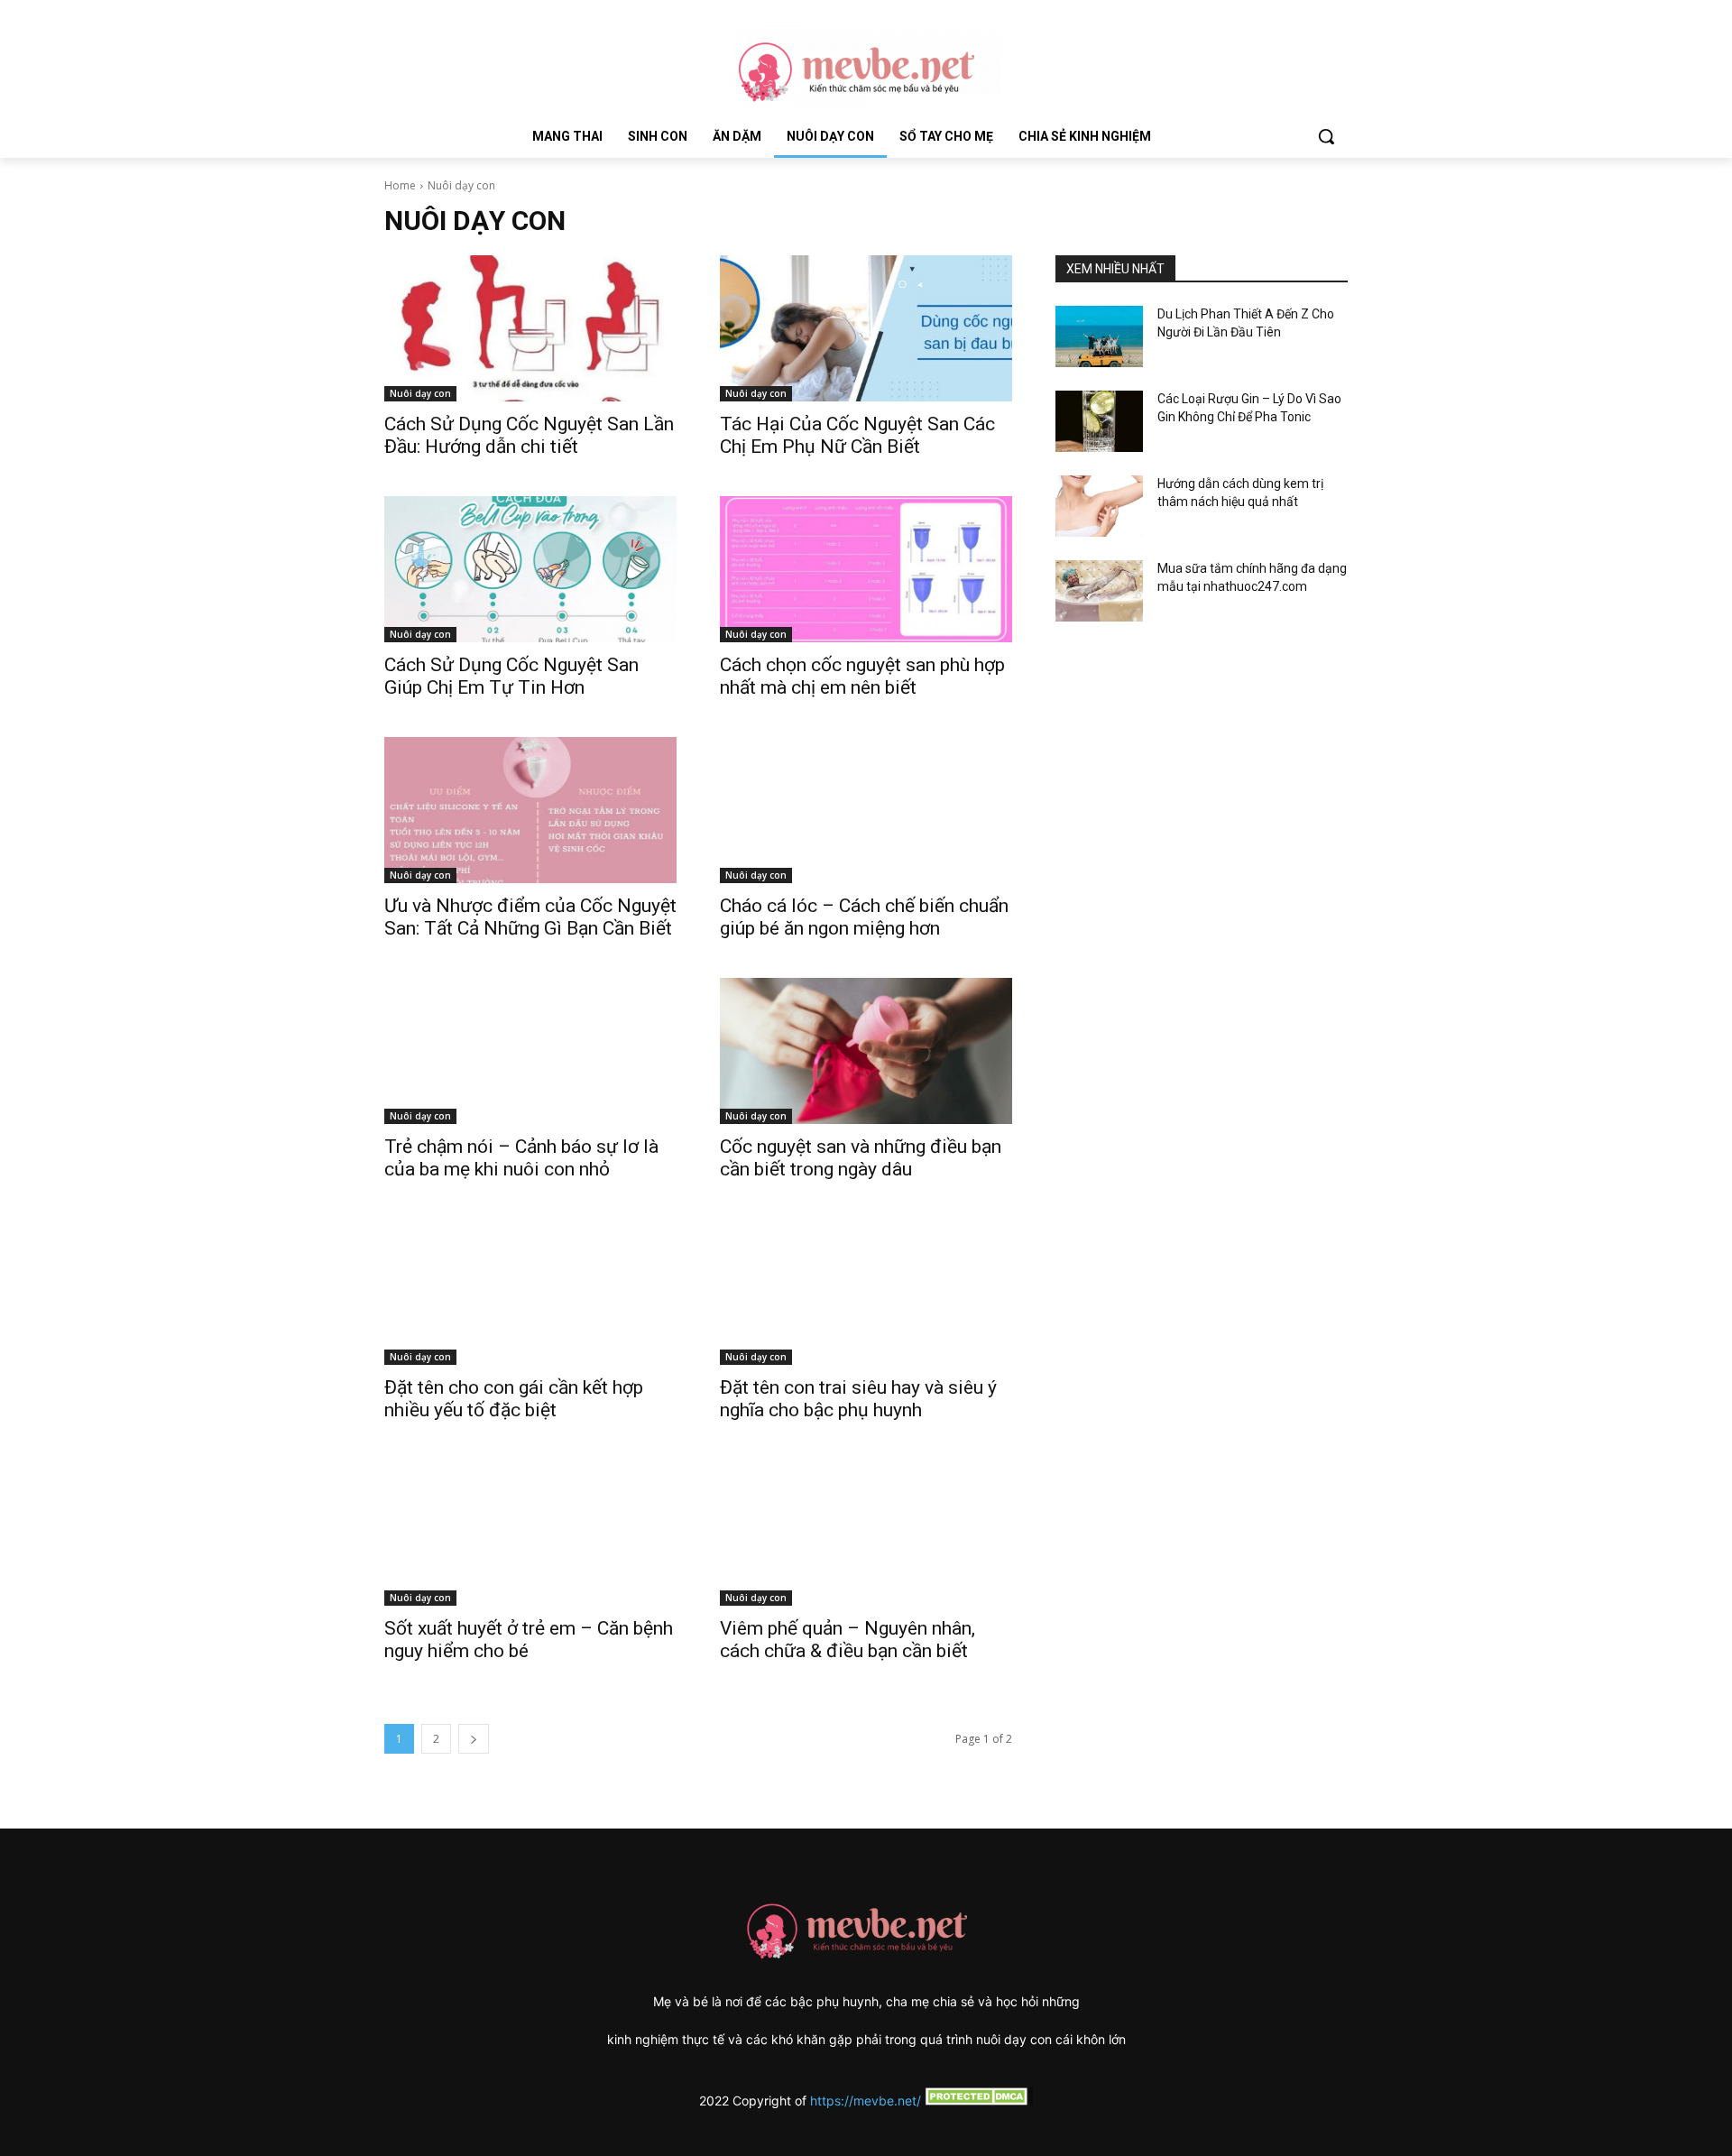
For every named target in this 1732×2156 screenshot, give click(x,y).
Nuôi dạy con (420, 393)
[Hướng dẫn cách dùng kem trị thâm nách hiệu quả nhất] (1099, 506)
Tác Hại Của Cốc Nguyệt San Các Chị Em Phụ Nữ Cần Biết (857, 435)
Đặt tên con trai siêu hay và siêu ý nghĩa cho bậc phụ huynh (858, 1399)
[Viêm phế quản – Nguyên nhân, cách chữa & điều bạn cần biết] (866, 1533)
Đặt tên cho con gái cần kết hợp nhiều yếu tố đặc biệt (514, 1399)
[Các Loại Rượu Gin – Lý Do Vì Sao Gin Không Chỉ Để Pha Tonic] (1099, 421)
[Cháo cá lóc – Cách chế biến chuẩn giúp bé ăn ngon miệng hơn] (866, 810)
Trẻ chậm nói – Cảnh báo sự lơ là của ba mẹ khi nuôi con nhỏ (521, 1158)
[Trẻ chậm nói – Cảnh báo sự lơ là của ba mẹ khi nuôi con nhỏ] (530, 1051)
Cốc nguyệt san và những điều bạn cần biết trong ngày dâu (861, 1158)
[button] (1326, 136)
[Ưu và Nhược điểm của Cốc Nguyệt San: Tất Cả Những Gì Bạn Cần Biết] (530, 810)
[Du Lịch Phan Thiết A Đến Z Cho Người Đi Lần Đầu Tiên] (1099, 336)
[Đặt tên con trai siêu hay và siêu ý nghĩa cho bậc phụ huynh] (866, 1292)
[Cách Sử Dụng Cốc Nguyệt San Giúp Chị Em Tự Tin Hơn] (530, 569)
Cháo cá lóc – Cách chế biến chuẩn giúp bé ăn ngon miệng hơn (864, 917)
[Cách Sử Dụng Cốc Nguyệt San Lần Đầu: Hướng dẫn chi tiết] (530, 328)
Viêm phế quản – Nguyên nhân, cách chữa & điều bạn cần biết (848, 1640)
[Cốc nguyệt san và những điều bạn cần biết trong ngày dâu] (866, 1051)
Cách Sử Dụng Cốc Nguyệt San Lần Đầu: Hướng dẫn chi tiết (529, 435)
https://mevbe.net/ (866, 2101)
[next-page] (474, 1739)
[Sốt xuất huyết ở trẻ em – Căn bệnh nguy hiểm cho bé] (530, 1533)
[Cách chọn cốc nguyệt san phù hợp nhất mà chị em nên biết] (866, 569)
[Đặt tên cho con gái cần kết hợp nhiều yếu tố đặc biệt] (530, 1292)
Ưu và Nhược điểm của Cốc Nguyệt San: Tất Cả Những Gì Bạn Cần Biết (530, 917)
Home (400, 185)
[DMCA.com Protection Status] (977, 2101)
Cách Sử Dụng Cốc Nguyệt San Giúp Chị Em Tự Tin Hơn (511, 676)
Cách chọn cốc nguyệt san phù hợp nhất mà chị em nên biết (862, 676)
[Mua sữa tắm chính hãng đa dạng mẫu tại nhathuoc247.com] (1099, 591)
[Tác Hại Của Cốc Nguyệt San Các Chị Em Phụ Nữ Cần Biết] (866, 328)
